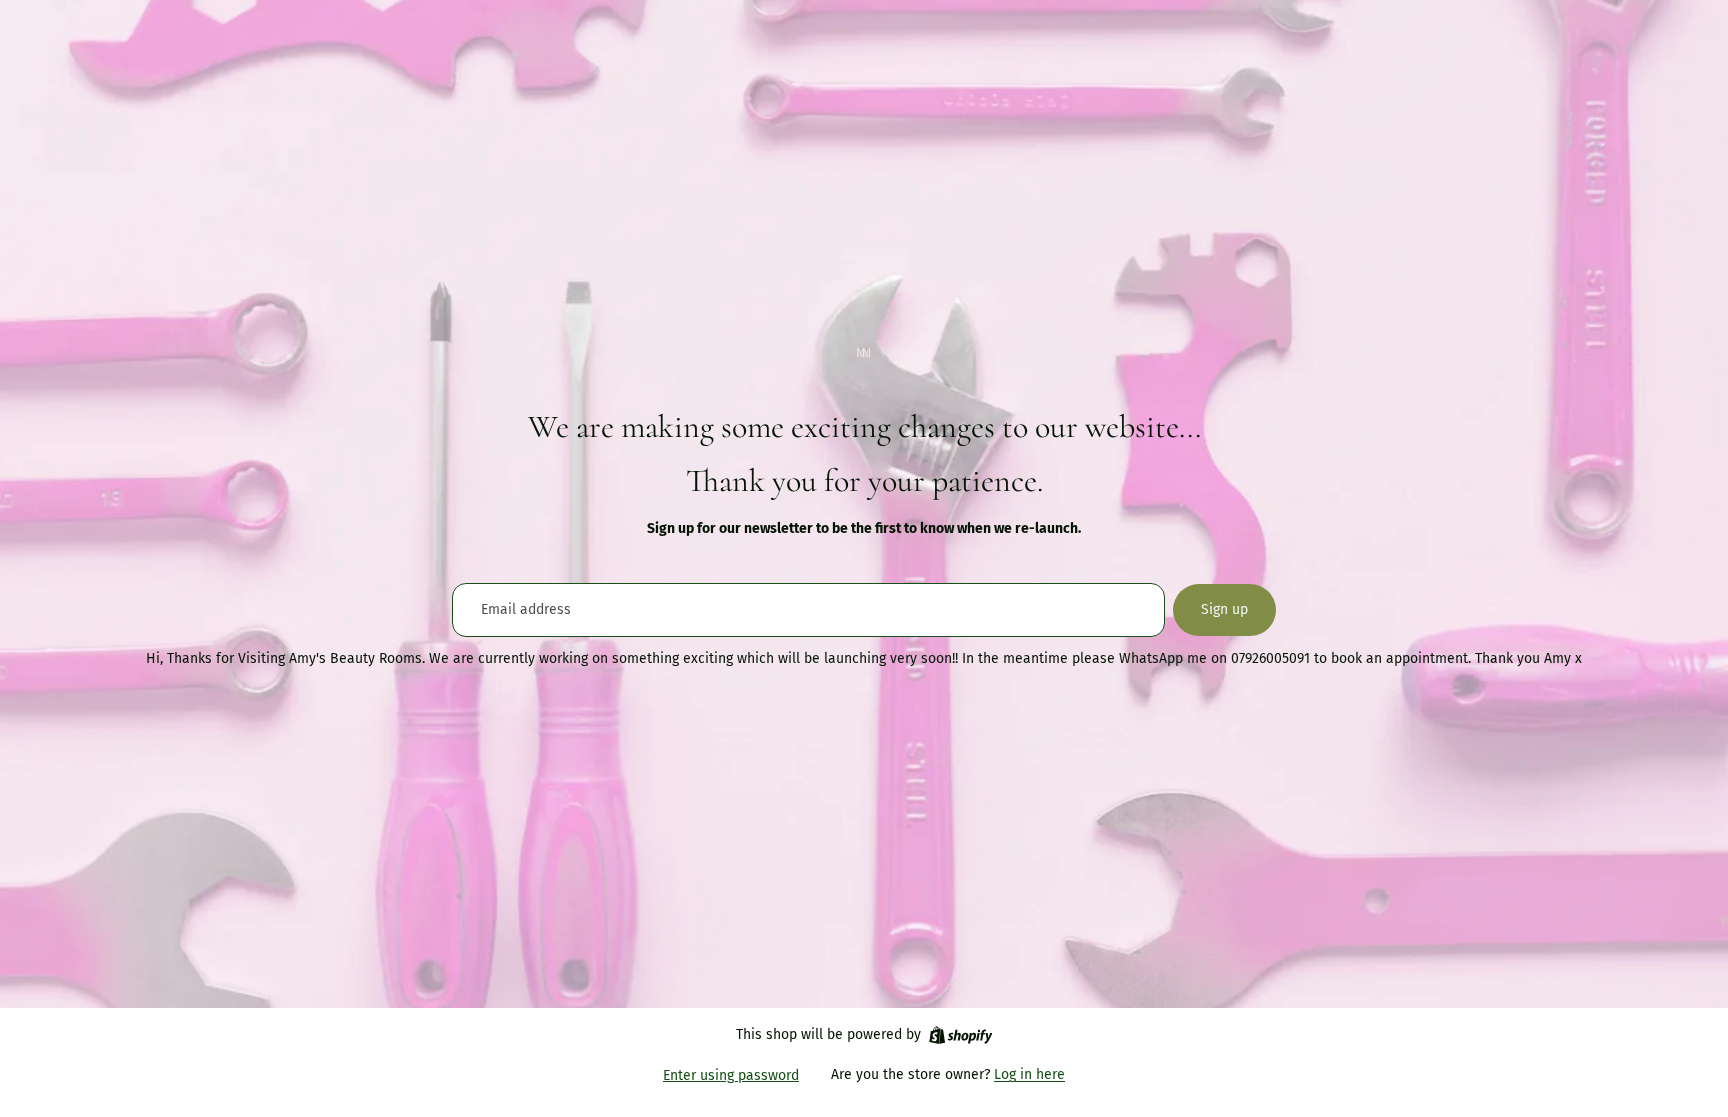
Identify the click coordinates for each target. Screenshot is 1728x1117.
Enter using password (731, 1075)
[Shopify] (960, 1035)
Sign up (1224, 609)
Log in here (1029, 1074)
